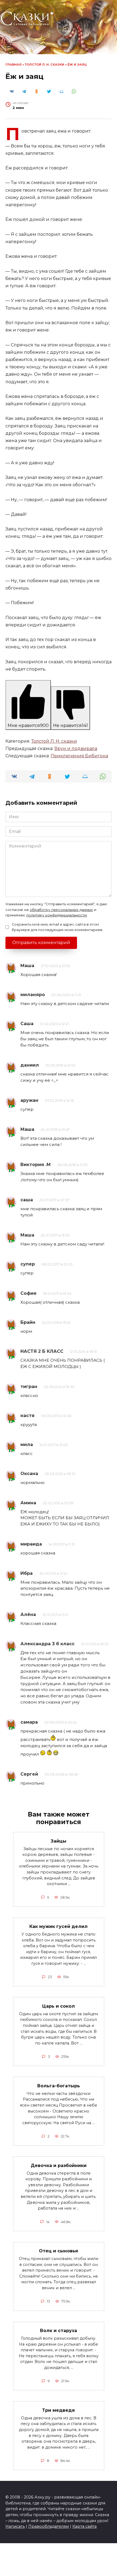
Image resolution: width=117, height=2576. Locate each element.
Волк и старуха (59, 2331)
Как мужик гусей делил (59, 1926)
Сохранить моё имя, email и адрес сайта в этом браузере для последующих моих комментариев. (57, 927)
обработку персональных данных (61, 910)
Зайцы (59, 1841)
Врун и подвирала (76, 748)
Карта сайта (84, 2526)
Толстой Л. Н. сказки (44, 65)
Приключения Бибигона (79, 756)
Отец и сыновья (59, 2251)
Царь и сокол (59, 2006)
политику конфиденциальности (57, 915)
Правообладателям (49, 2526)
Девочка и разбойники (59, 2165)
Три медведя (59, 2410)
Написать (15, 2526)
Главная (13, 65)
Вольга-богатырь (59, 2086)
